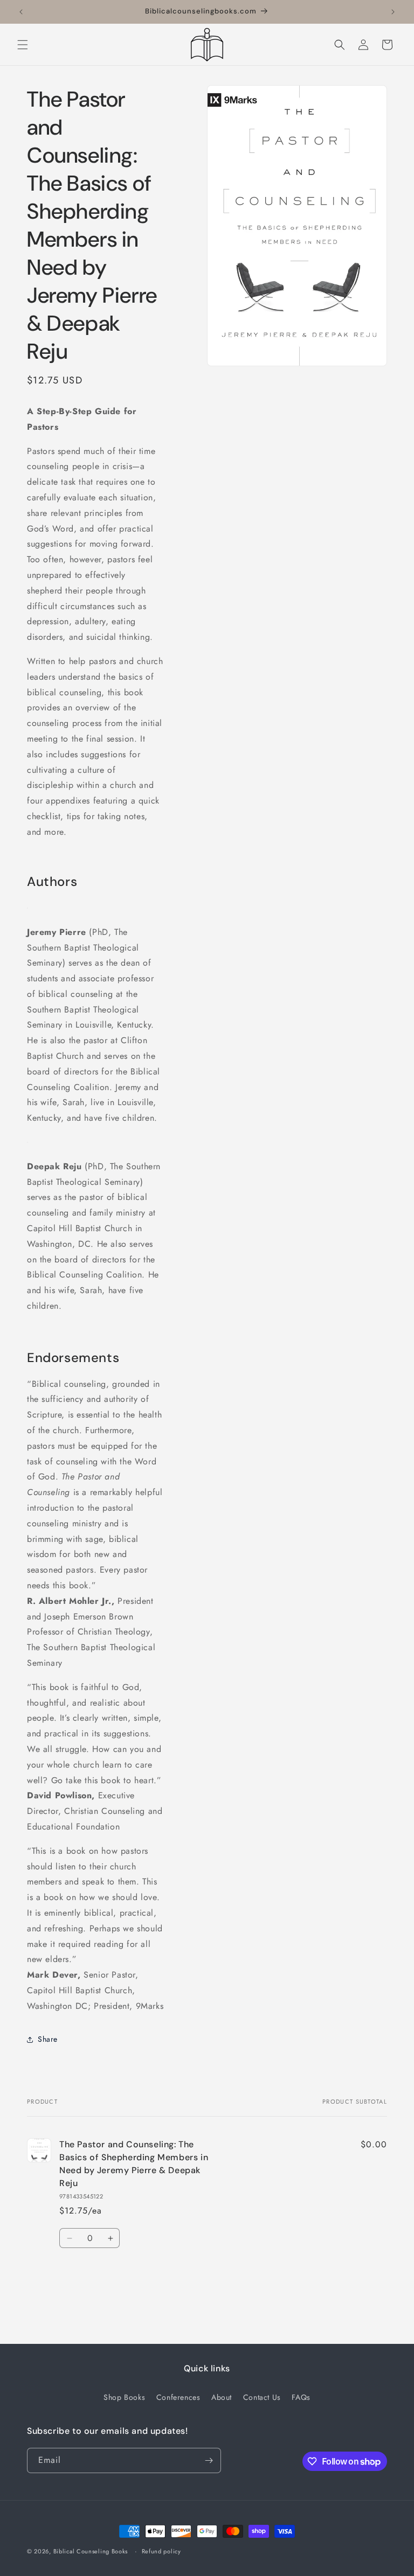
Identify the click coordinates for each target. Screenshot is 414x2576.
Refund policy (161, 2551)
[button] (23, 45)
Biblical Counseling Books (91, 2551)
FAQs (301, 2397)
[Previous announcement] (21, 12)
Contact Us (262, 2397)
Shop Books (124, 2397)
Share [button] (48, 2039)
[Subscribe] (209, 2460)
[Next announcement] (393, 12)
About (222, 2397)
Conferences (178, 2397)
